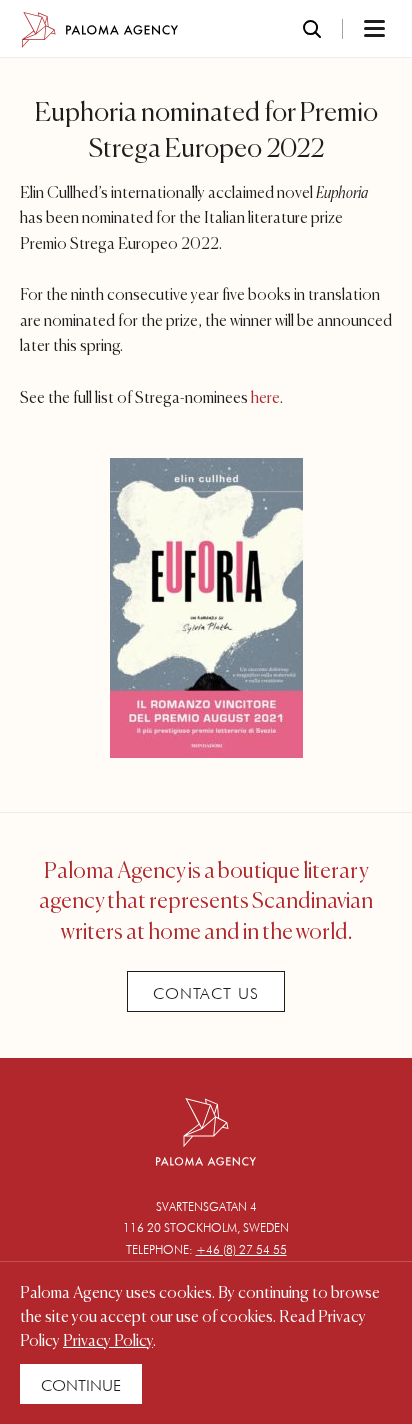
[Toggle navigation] (348, 30)
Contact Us (206, 993)
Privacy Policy (108, 1342)
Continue (81, 1385)
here (265, 399)
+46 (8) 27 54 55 (241, 1249)
